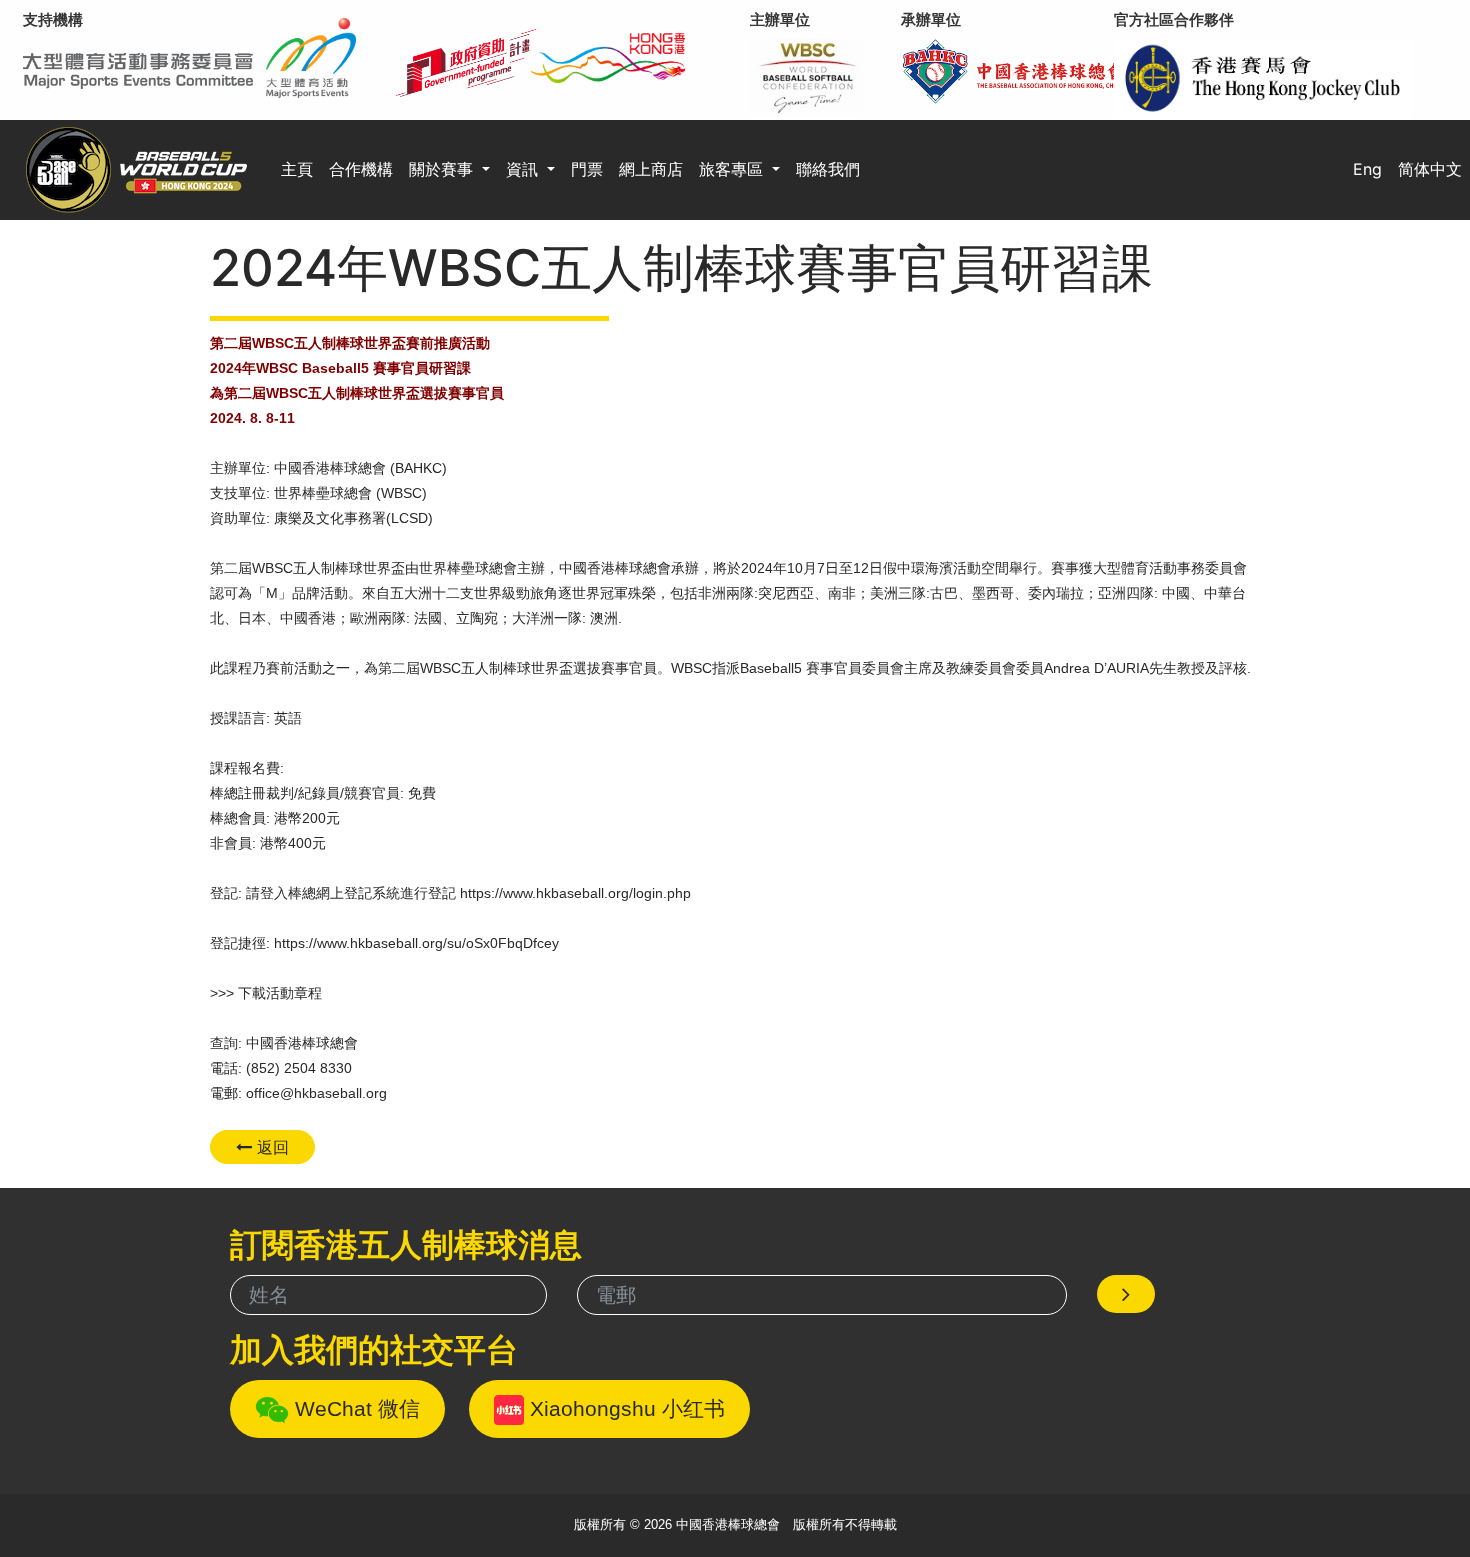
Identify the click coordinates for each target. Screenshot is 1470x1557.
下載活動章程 (280, 993)
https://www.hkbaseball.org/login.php (575, 893)
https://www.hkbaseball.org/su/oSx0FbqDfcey (416, 943)
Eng (1367, 169)
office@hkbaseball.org (316, 1093)
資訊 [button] (524, 169)
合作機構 (361, 169)
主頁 (297, 169)
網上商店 (651, 169)
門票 (587, 169)
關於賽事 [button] (443, 169)
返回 (270, 1147)
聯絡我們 (828, 169)
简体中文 (1430, 169)
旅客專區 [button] (733, 169)
